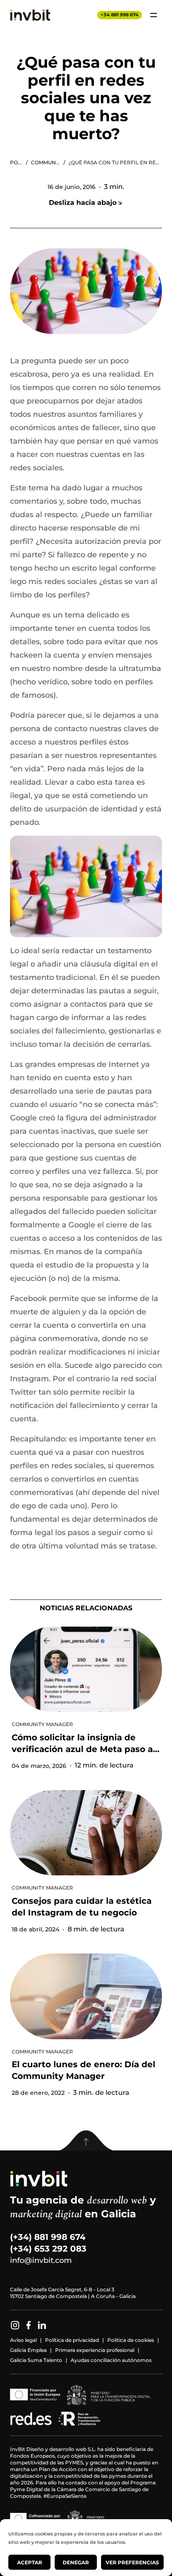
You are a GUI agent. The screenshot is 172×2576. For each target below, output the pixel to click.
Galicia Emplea (28, 2350)
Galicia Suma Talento (36, 2360)
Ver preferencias (132, 2562)
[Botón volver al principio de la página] (86, 2141)
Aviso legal (23, 2340)
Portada (16, 162)
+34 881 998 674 (120, 15)
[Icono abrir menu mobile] (154, 15)
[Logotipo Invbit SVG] (30, 15)
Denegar (76, 2562)
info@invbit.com (41, 2260)
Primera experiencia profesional (95, 2350)
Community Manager (46, 162)
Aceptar (30, 2562)
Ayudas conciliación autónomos (111, 2360)
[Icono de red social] (15, 2325)
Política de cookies (131, 2340)
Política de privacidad (72, 2340)
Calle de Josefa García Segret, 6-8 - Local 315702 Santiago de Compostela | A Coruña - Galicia (73, 2293)
